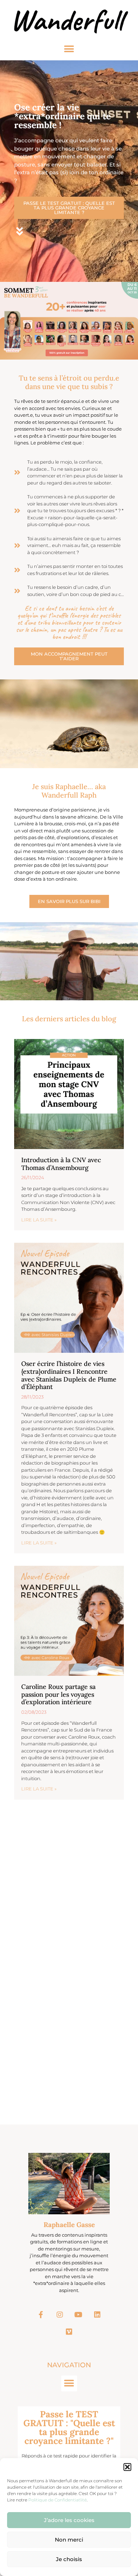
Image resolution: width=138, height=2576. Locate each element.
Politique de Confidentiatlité (57, 2500)
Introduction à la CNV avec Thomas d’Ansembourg (61, 1164)
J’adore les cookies (69, 2520)
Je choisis (69, 2559)
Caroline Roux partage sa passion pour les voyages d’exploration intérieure (58, 1694)
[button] (127, 2467)
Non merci (69, 2540)
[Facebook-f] (41, 2315)
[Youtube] (79, 2315)
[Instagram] (60, 2315)
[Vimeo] (69, 2332)
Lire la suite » (39, 1220)
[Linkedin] (97, 2315)
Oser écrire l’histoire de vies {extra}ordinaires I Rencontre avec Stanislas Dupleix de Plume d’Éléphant (69, 1375)
